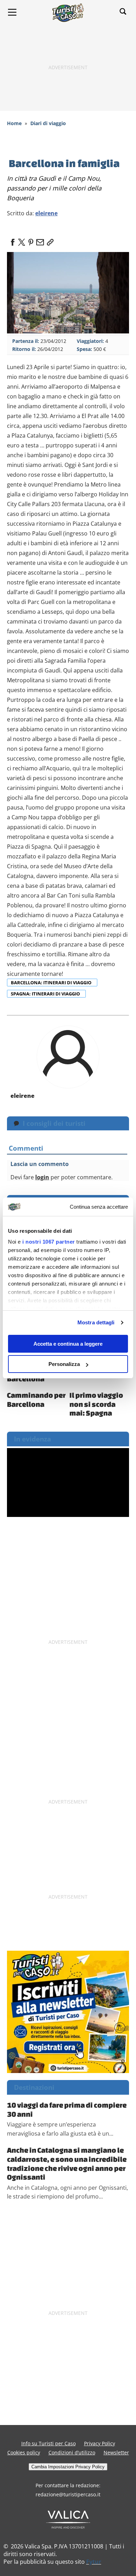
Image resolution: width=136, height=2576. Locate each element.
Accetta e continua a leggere (68, 1344)
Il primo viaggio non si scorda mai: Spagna (96, 1404)
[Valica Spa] (68, 2519)
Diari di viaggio (48, 123)
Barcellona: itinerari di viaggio (52, 983)
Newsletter (116, 2452)
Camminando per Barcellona (36, 1399)
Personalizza (64, 1364)
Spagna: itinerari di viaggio (46, 994)
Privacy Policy (100, 2443)
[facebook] (13, 240)
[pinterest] (31, 240)
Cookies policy (24, 2452)
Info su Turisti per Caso (48, 2443)
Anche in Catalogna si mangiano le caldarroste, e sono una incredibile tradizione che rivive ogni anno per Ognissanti (67, 2163)
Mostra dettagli (96, 1322)
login (42, 1177)
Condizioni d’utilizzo (72, 2452)
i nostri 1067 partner (49, 1242)
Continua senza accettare (99, 1207)
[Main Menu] (12, 12)
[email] (40, 240)
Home (14, 123)
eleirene (46, 213)
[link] (49, 240)
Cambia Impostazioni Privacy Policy (68, 2467)
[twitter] (22, 240)
